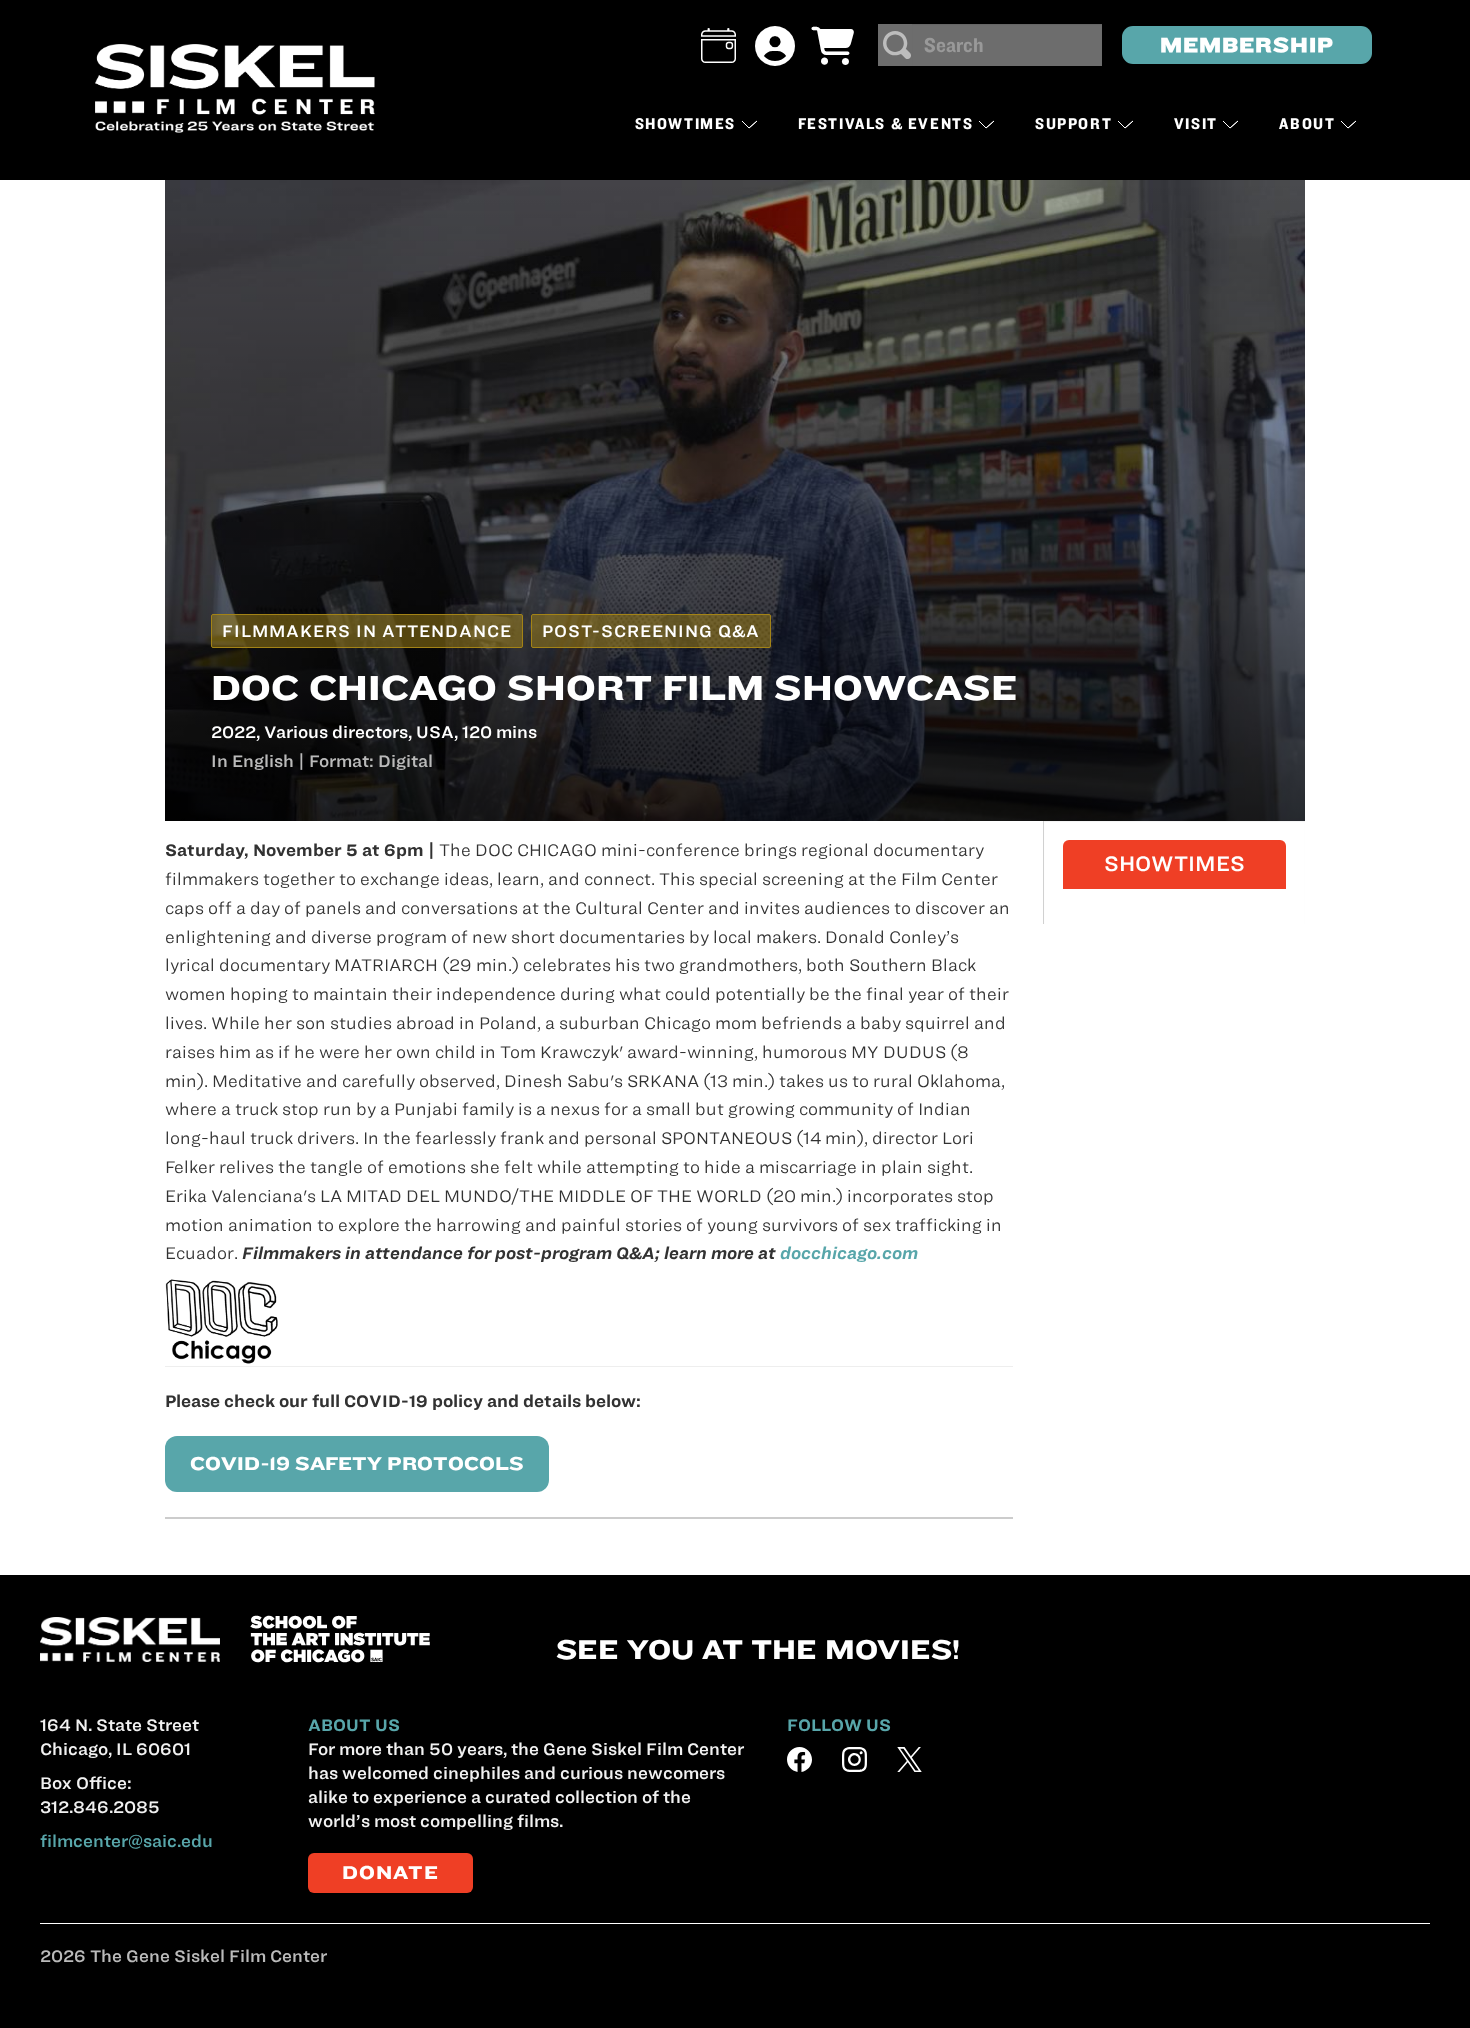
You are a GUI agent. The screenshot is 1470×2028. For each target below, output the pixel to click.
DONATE (390, 1872)
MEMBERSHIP (1247, 44)
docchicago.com (849, 1253)
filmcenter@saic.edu (126, 1841)
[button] (718, 45)
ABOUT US (354, 1725)
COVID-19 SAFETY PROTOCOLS (357, 1463)
